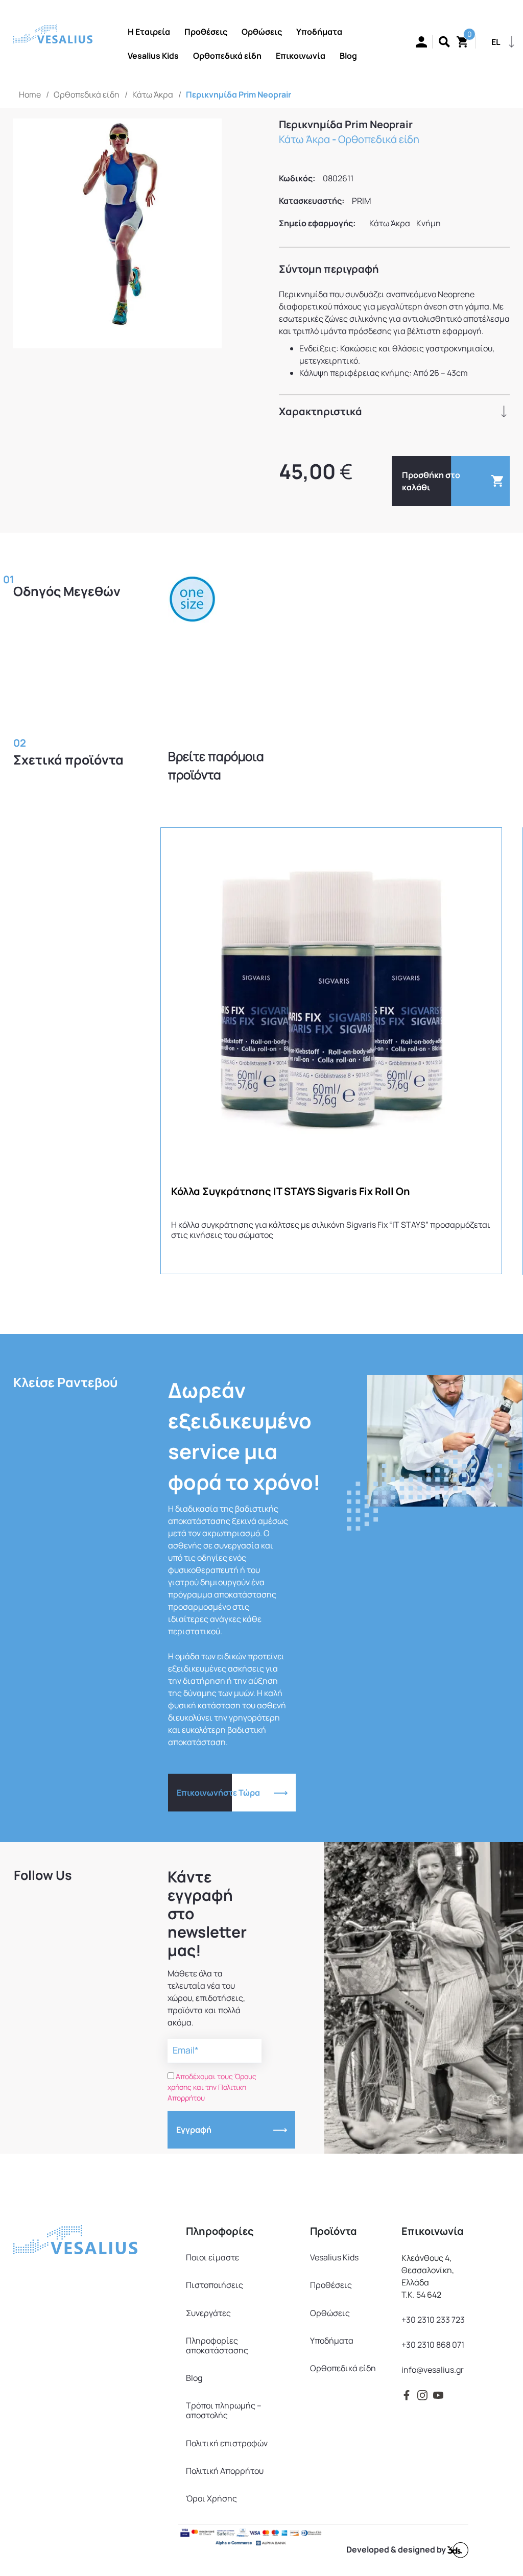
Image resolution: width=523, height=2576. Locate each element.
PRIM (361, 201)
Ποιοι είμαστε (212, 2257)
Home (30, 94)
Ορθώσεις (330, 2313)
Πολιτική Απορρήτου (225, 2471)
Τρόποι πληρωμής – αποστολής (224, 2410)
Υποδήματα (332, 2341)
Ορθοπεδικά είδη (87, 94)
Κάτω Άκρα (153, 94)
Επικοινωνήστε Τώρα (218, 1793)
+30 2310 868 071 (433, 2345)
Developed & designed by (397, 2549)
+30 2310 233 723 (433, 2320)
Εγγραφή (194, 2130)
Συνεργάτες (208, 2313)
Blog (194, 2378)
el (496, 42)
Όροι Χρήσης (211, 2498)
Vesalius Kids (334, 2257)
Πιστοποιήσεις (215, 2285)
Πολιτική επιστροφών (227, 2443)
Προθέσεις (331, 2285)
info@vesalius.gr (433, 2370)
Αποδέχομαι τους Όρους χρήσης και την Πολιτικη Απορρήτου (212, 2087)
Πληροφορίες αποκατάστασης (217, 2345)
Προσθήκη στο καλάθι (431, 481)
